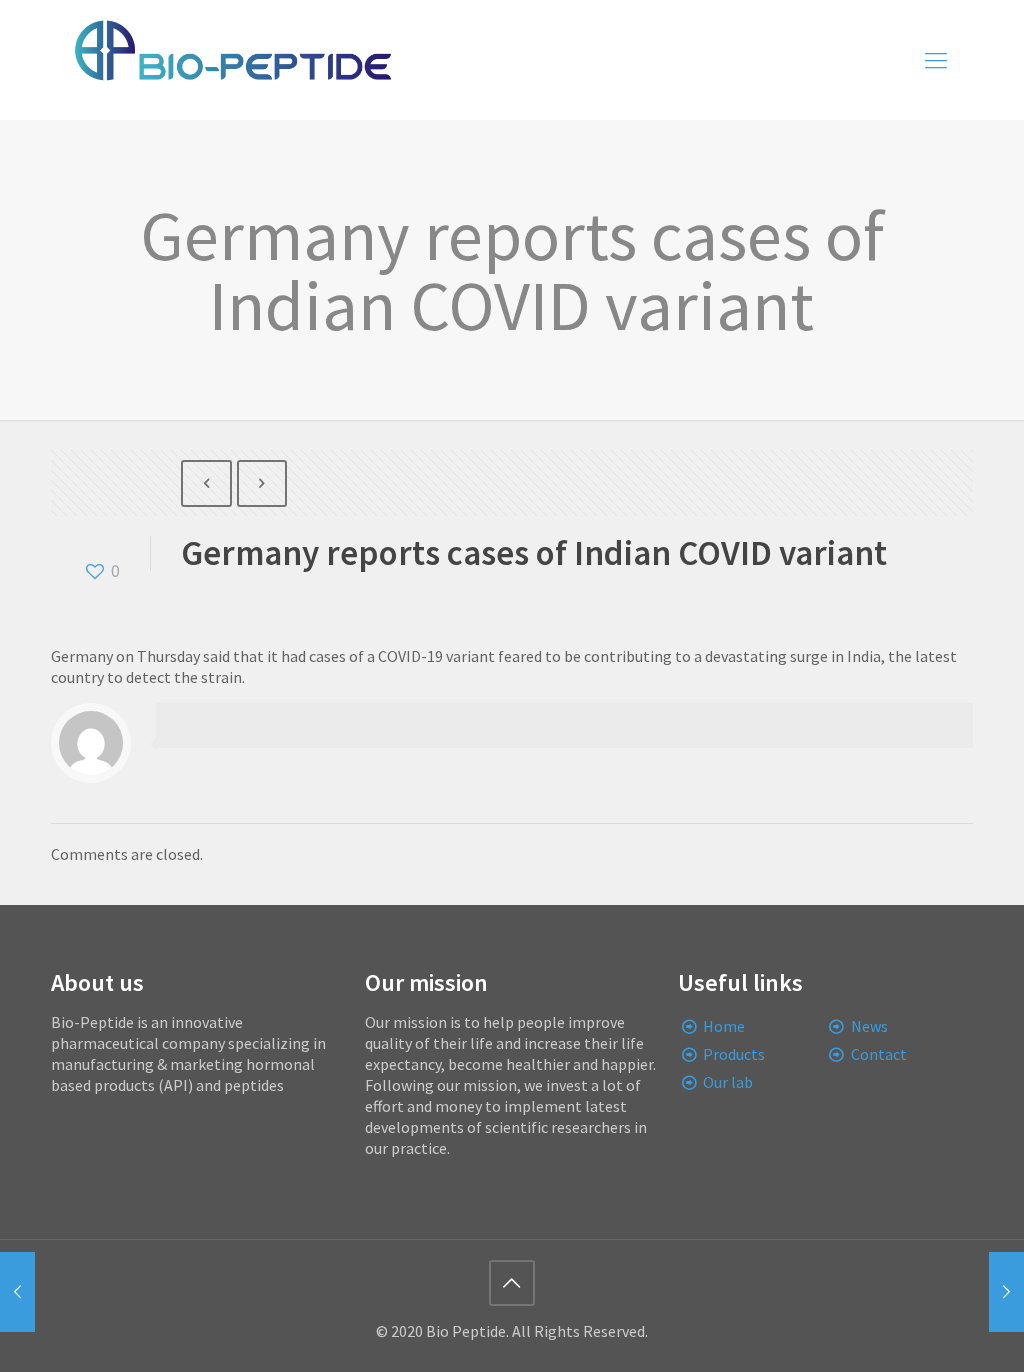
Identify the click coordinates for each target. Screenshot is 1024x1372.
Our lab (728, 1082)
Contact (879, 1054)
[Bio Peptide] (232, 60)
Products (734, 1054)
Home (724, 1026)
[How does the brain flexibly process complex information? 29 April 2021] (17, 1292)
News (869, 1026)
